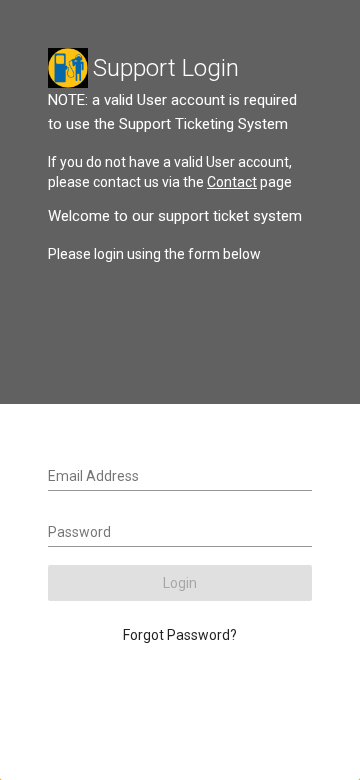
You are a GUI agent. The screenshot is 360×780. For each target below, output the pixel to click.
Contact (232, 182)
